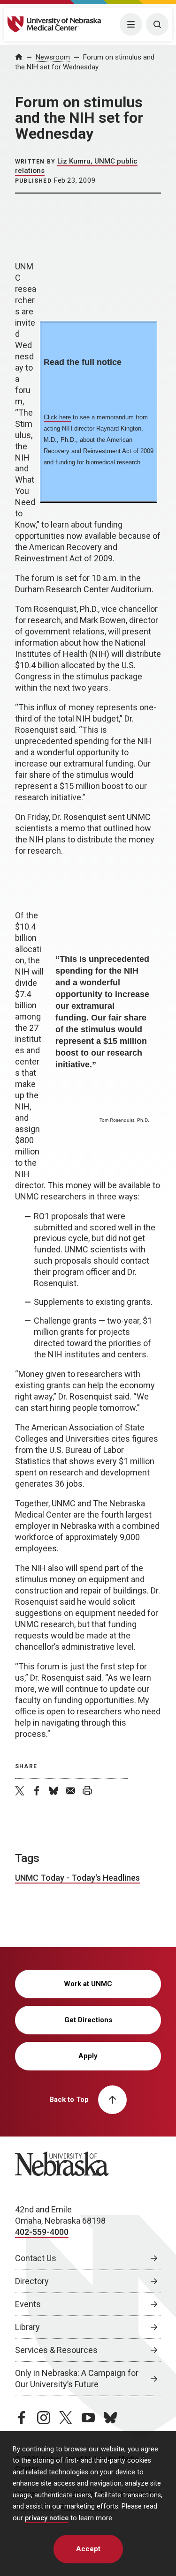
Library (27, 2327)
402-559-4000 (42, 2232)
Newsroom (53, 57)
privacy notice (47, 2518)
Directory (32, 2281)
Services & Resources (56, 2350)
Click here (57, 417)
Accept (88, 2549)
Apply (88, 2056)
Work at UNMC (88, 1984)
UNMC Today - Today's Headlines (77, 1878)
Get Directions (88, 2020)
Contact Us (36, 2258)
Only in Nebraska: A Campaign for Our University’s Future (77, 2379)
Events (28, 2304)
